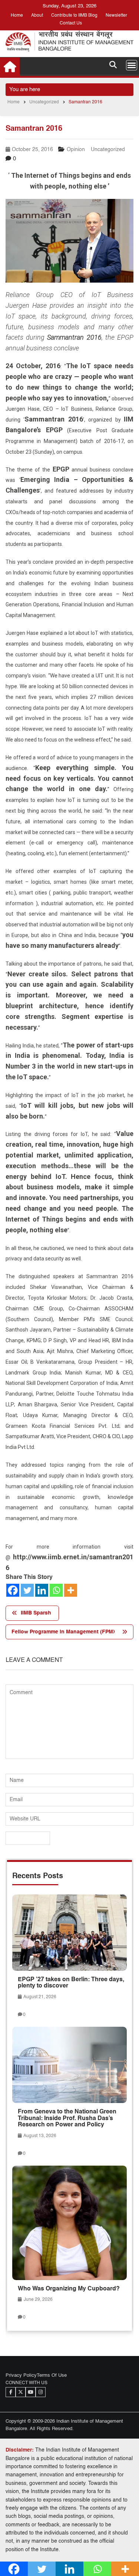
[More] (71, 1590)
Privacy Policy (21, 2375)
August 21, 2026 (39, 1997)
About (37, 16)
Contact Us (71, 23)
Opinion (76, 150)
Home (17, 16)
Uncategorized (108, 150)
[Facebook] (13, 1590)
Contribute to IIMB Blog (74, 16)
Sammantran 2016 (74, 337)
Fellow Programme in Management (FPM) (63, 1632)
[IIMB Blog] (10, 67)
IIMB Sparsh (36, 1613)
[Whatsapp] (56, 1590)
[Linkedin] (42, 1590)
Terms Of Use (52, 2375)
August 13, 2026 (39, 2136)
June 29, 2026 (38, 2300)
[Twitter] (27, 1590)
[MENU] (132, 65)
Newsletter (116, 16)
